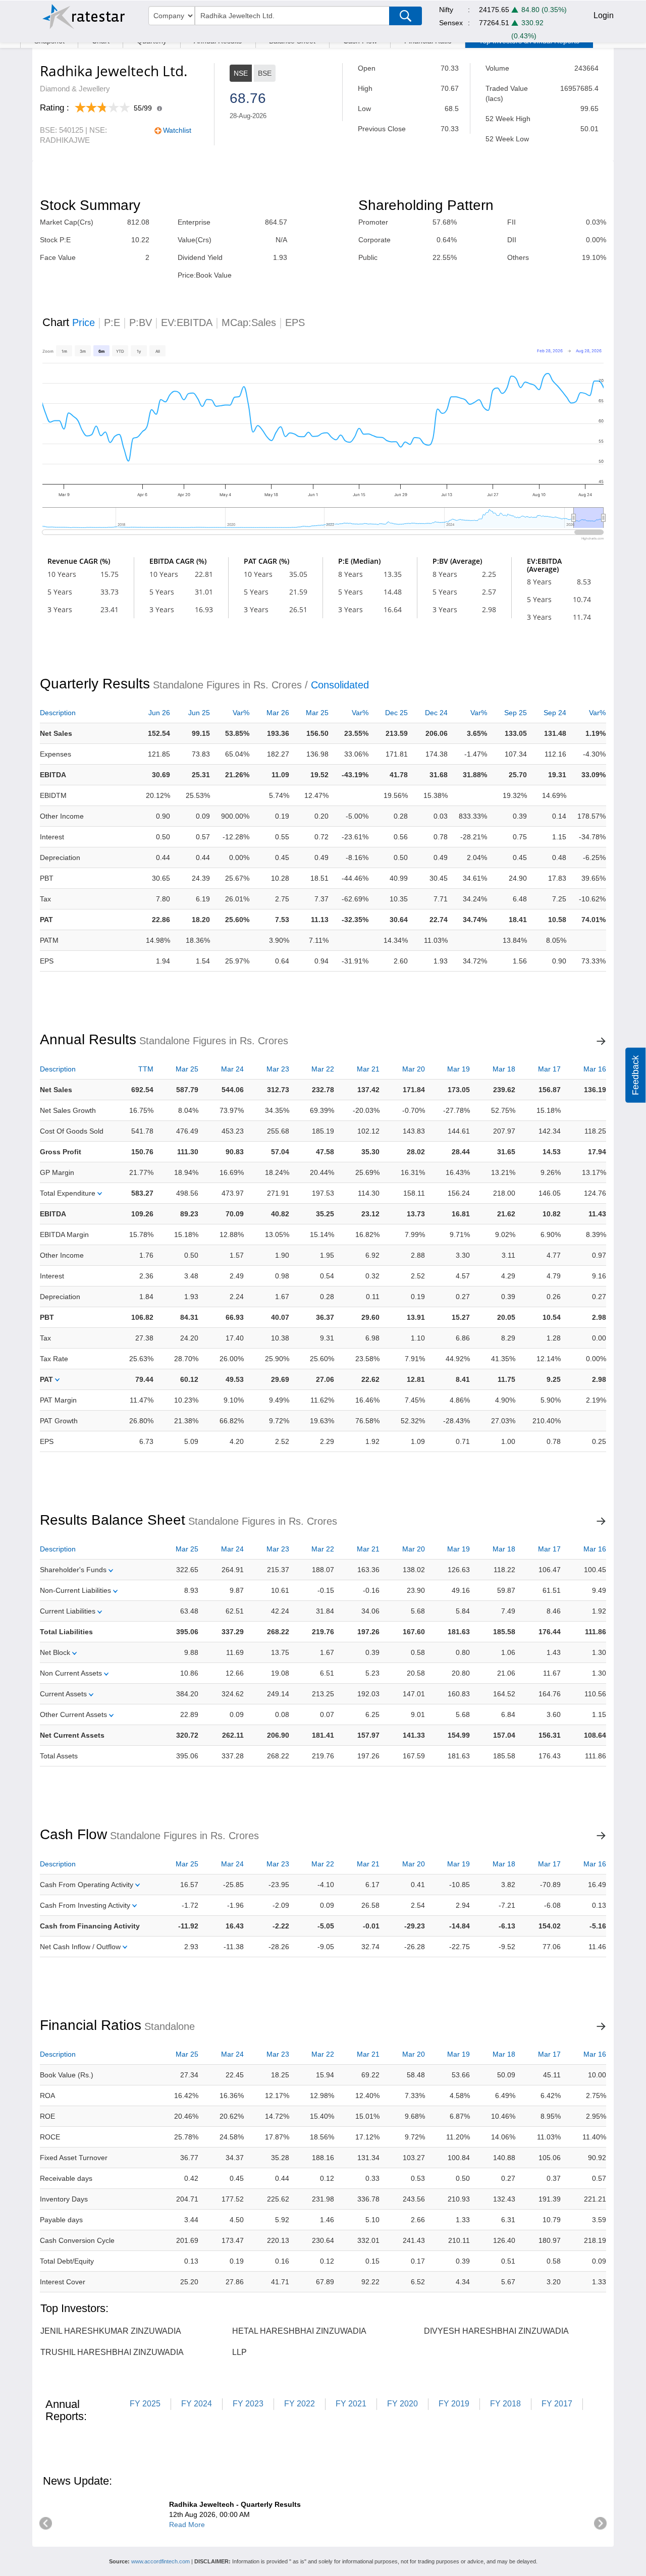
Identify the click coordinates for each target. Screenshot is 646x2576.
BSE (265, 73)
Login (604, 15)
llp (239, 2352)
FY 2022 (300, 2404)
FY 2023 (248, 2404)
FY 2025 (145, 2404)
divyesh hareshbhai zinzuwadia (496, 2331)
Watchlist (177, 130)
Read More (187, 2525)
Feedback (635, 1075)
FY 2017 (557, 2404)
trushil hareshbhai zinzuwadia (112, 2352)
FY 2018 (505, 2404)
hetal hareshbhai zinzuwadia (299, 2331)
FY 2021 (351, 2404)
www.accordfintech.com (160, 2561)
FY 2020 (402, 2404)
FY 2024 (197, 2404)
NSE (241, 73)
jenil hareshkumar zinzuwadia (111, 2331)
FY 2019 (454, 2404)
